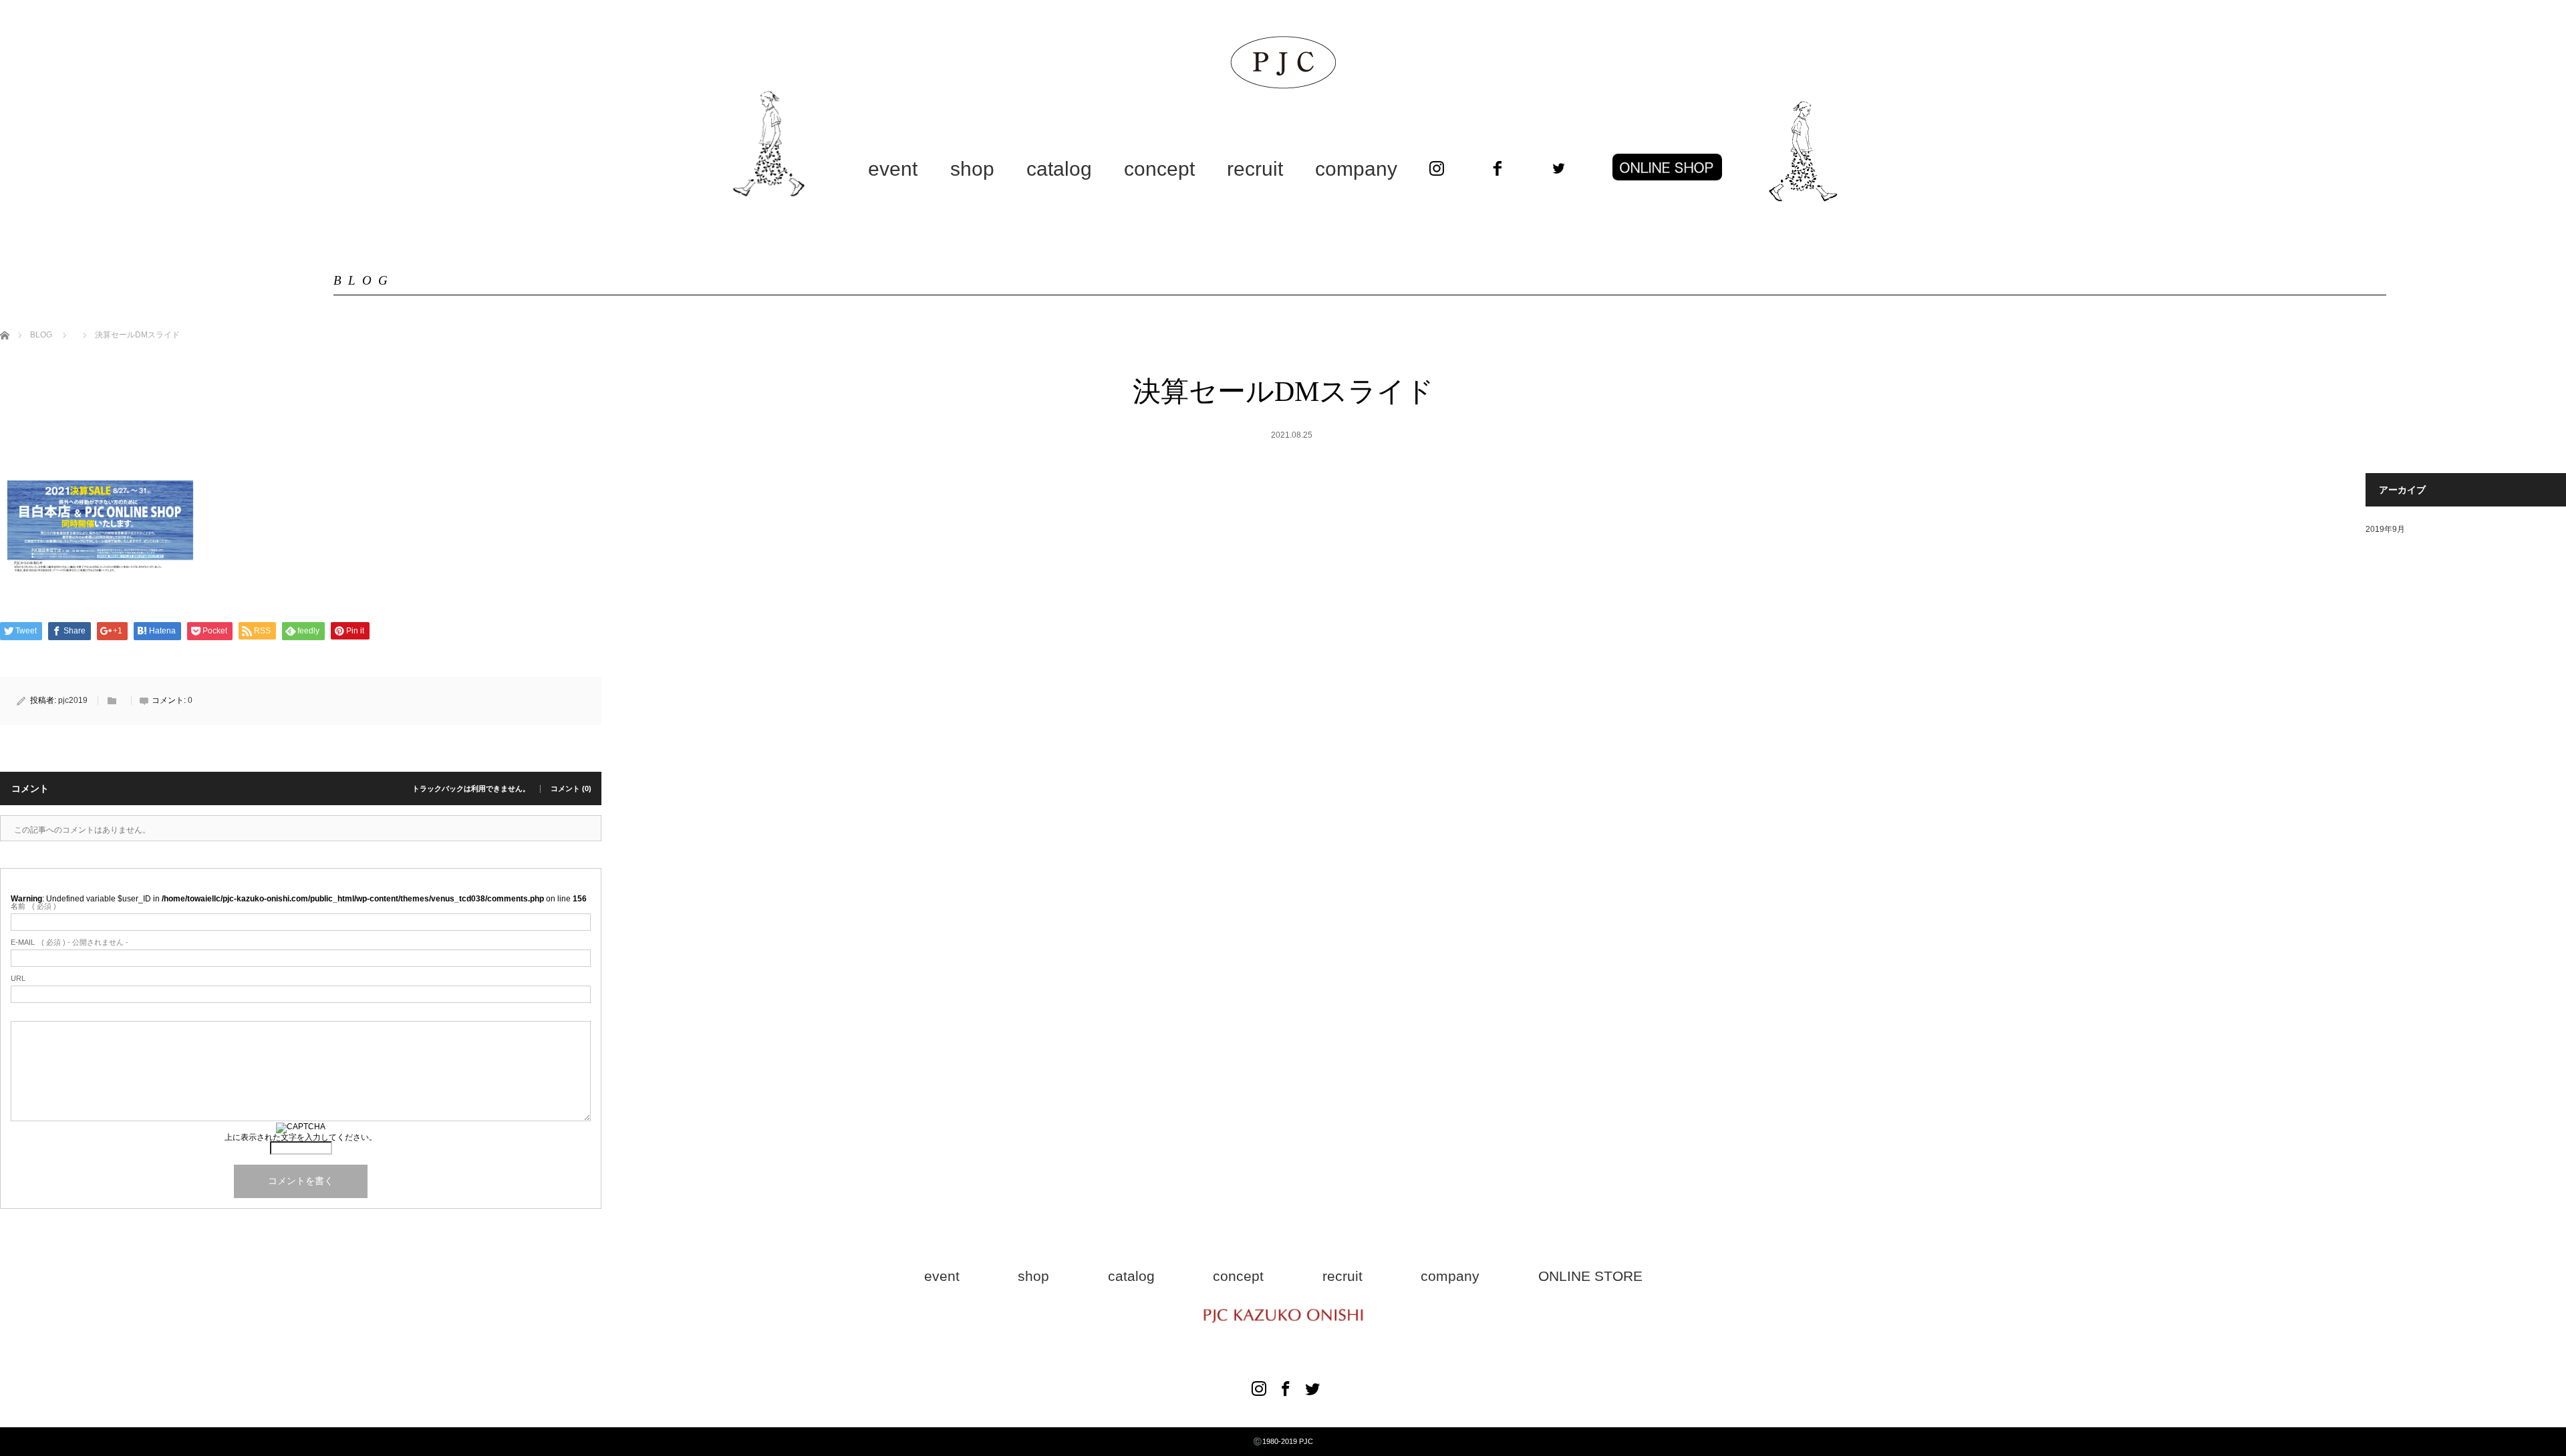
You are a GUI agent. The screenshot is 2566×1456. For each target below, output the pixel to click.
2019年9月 (2385, 529)
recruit (1255, 169)
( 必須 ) (33, 906)
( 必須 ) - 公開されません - (69, 942)
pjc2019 (73, 700)
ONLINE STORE (1590, 1276)
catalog (1059, 169)
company (1356, 169)
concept (1159, 169)
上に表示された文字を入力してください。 (301, 1137)
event (893, 169)
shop (972, 169)
